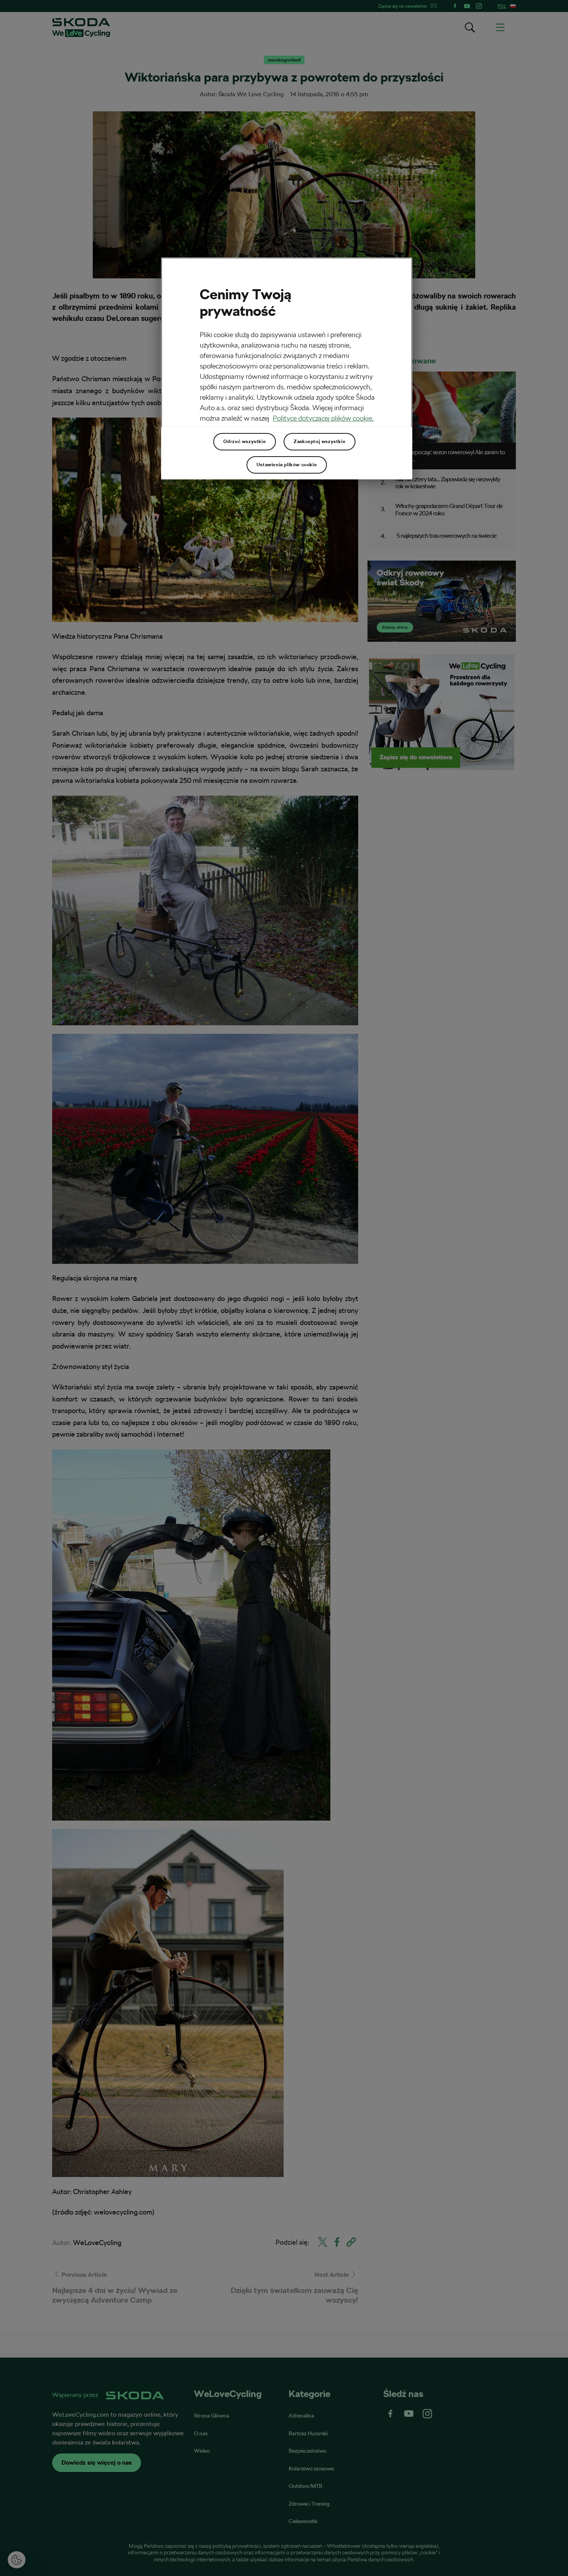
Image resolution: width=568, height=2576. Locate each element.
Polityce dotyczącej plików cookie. (323, 418)
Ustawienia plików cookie (287, 465)
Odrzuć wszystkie (245, 442)
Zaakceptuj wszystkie (320, 442)
